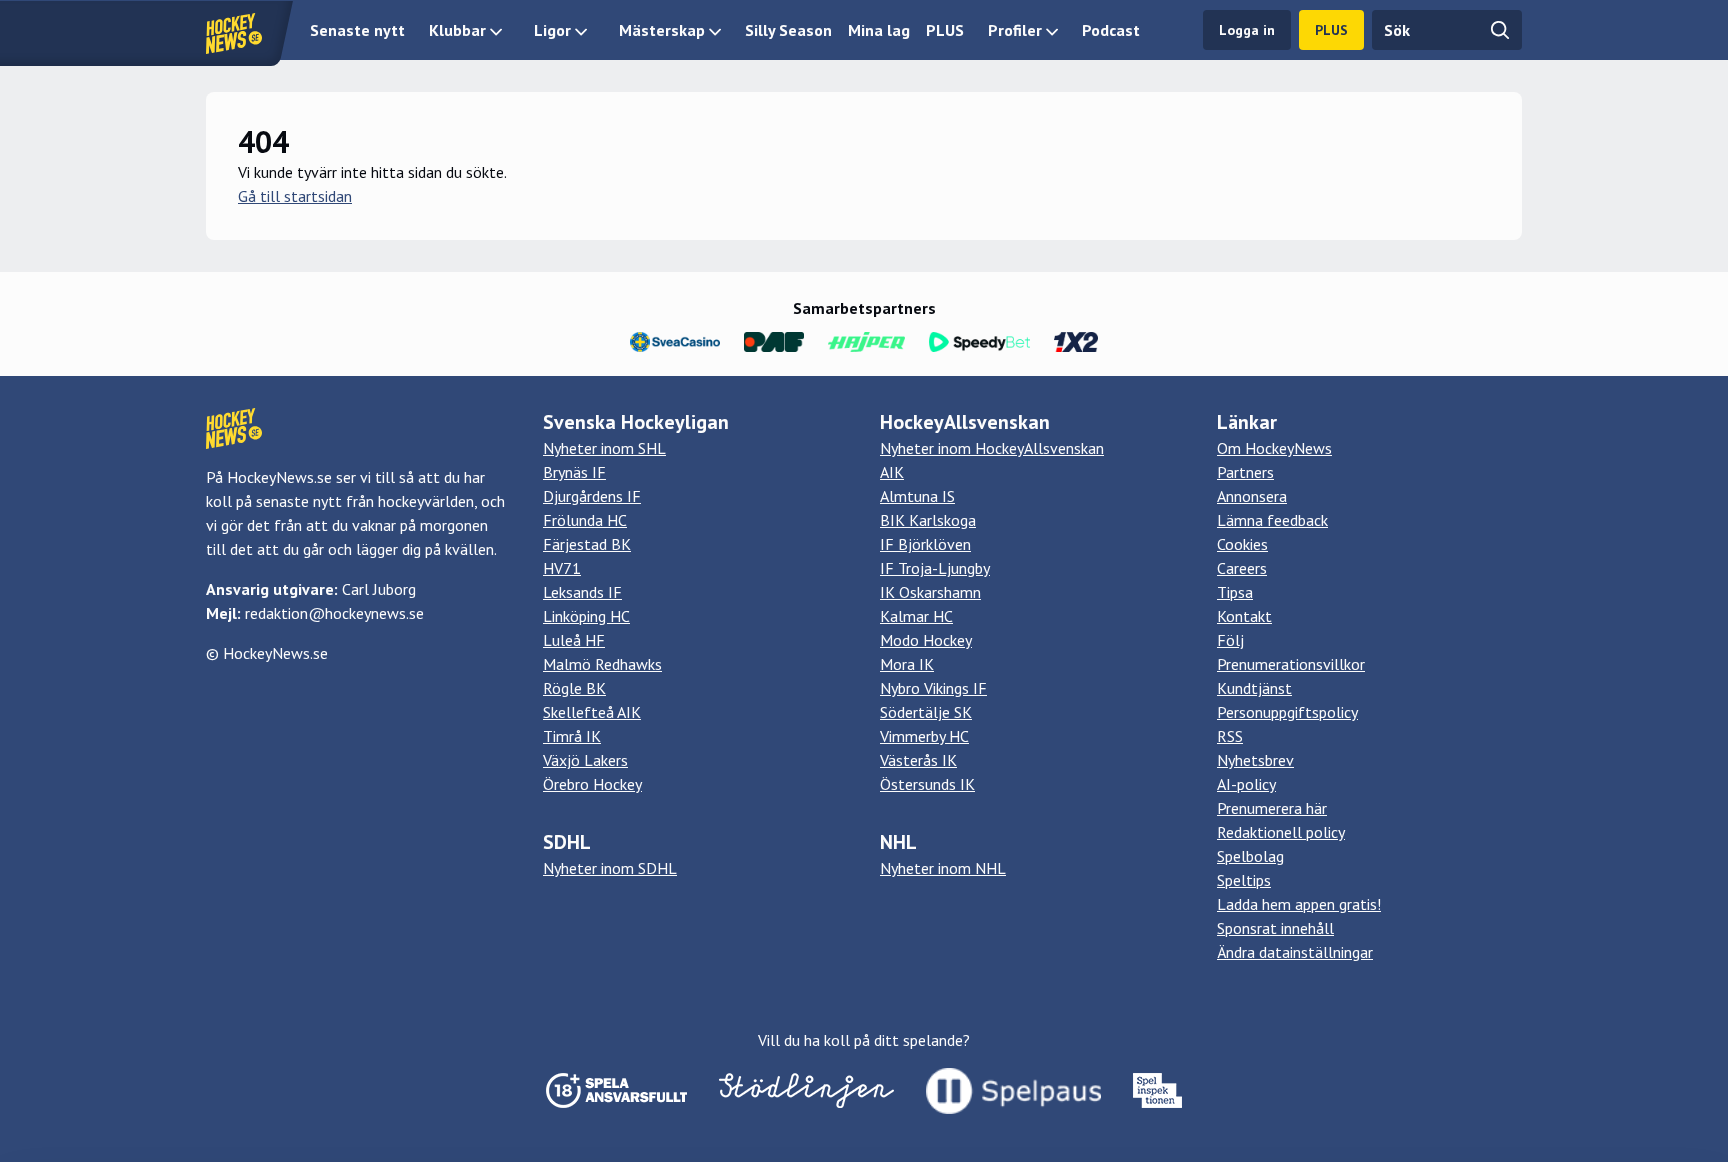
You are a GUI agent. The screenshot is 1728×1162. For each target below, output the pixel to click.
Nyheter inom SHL (604, 448)
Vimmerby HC (924, 736)
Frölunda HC (585, 520)
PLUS (945, 30)
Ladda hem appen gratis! (1299, 904)
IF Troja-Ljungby (935, 568)
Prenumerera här (1272, 808)
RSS (1230, 736)
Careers (1242, 568)
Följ (1230, 640)
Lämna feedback (1272, 520)
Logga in (1247, 30)
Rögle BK (574, 688)
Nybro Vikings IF (933, 688)
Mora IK (907, 664)
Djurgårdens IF (592, 496)
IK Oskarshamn (930, 592)
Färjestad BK (587, 544)
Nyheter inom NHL (943, 868)
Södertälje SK (926, 712)
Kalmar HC (916, 616)
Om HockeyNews (1274, 448)
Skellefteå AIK (592, 712)
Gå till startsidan (295, 196)
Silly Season (788, 30)
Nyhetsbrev (1255, 760)
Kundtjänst (1254, 688)
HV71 (562, 568)
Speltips (1244, 880)
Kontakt (1244, 616)
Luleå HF (574, 640)
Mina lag (879, 30)
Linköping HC (586, 616)
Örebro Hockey (592, 784)
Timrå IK (572, 736)
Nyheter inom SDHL (610, 868)
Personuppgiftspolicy (1287, 712)
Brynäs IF (574, 472)
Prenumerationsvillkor (1291, 664)
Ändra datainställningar (1295, 952)
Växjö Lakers (585, 760)
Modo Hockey (926, 640)
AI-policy (1246, 784)
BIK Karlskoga (928, 520)
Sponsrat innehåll (1275, 928)
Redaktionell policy (1281, 832)
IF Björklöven (925, 544)
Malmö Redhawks (602, 664)
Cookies (1242, 544)
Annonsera (1252, 496)
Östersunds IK (927, 784)
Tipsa (1235, 592)
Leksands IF (582, 592)
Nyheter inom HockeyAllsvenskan (992, 448)
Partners (1245, 472)
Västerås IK (918, 760)
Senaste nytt (357, 30)
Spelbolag (1250, 856)
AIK (892, 472)
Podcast (1111, 30)
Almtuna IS (917, 496)
